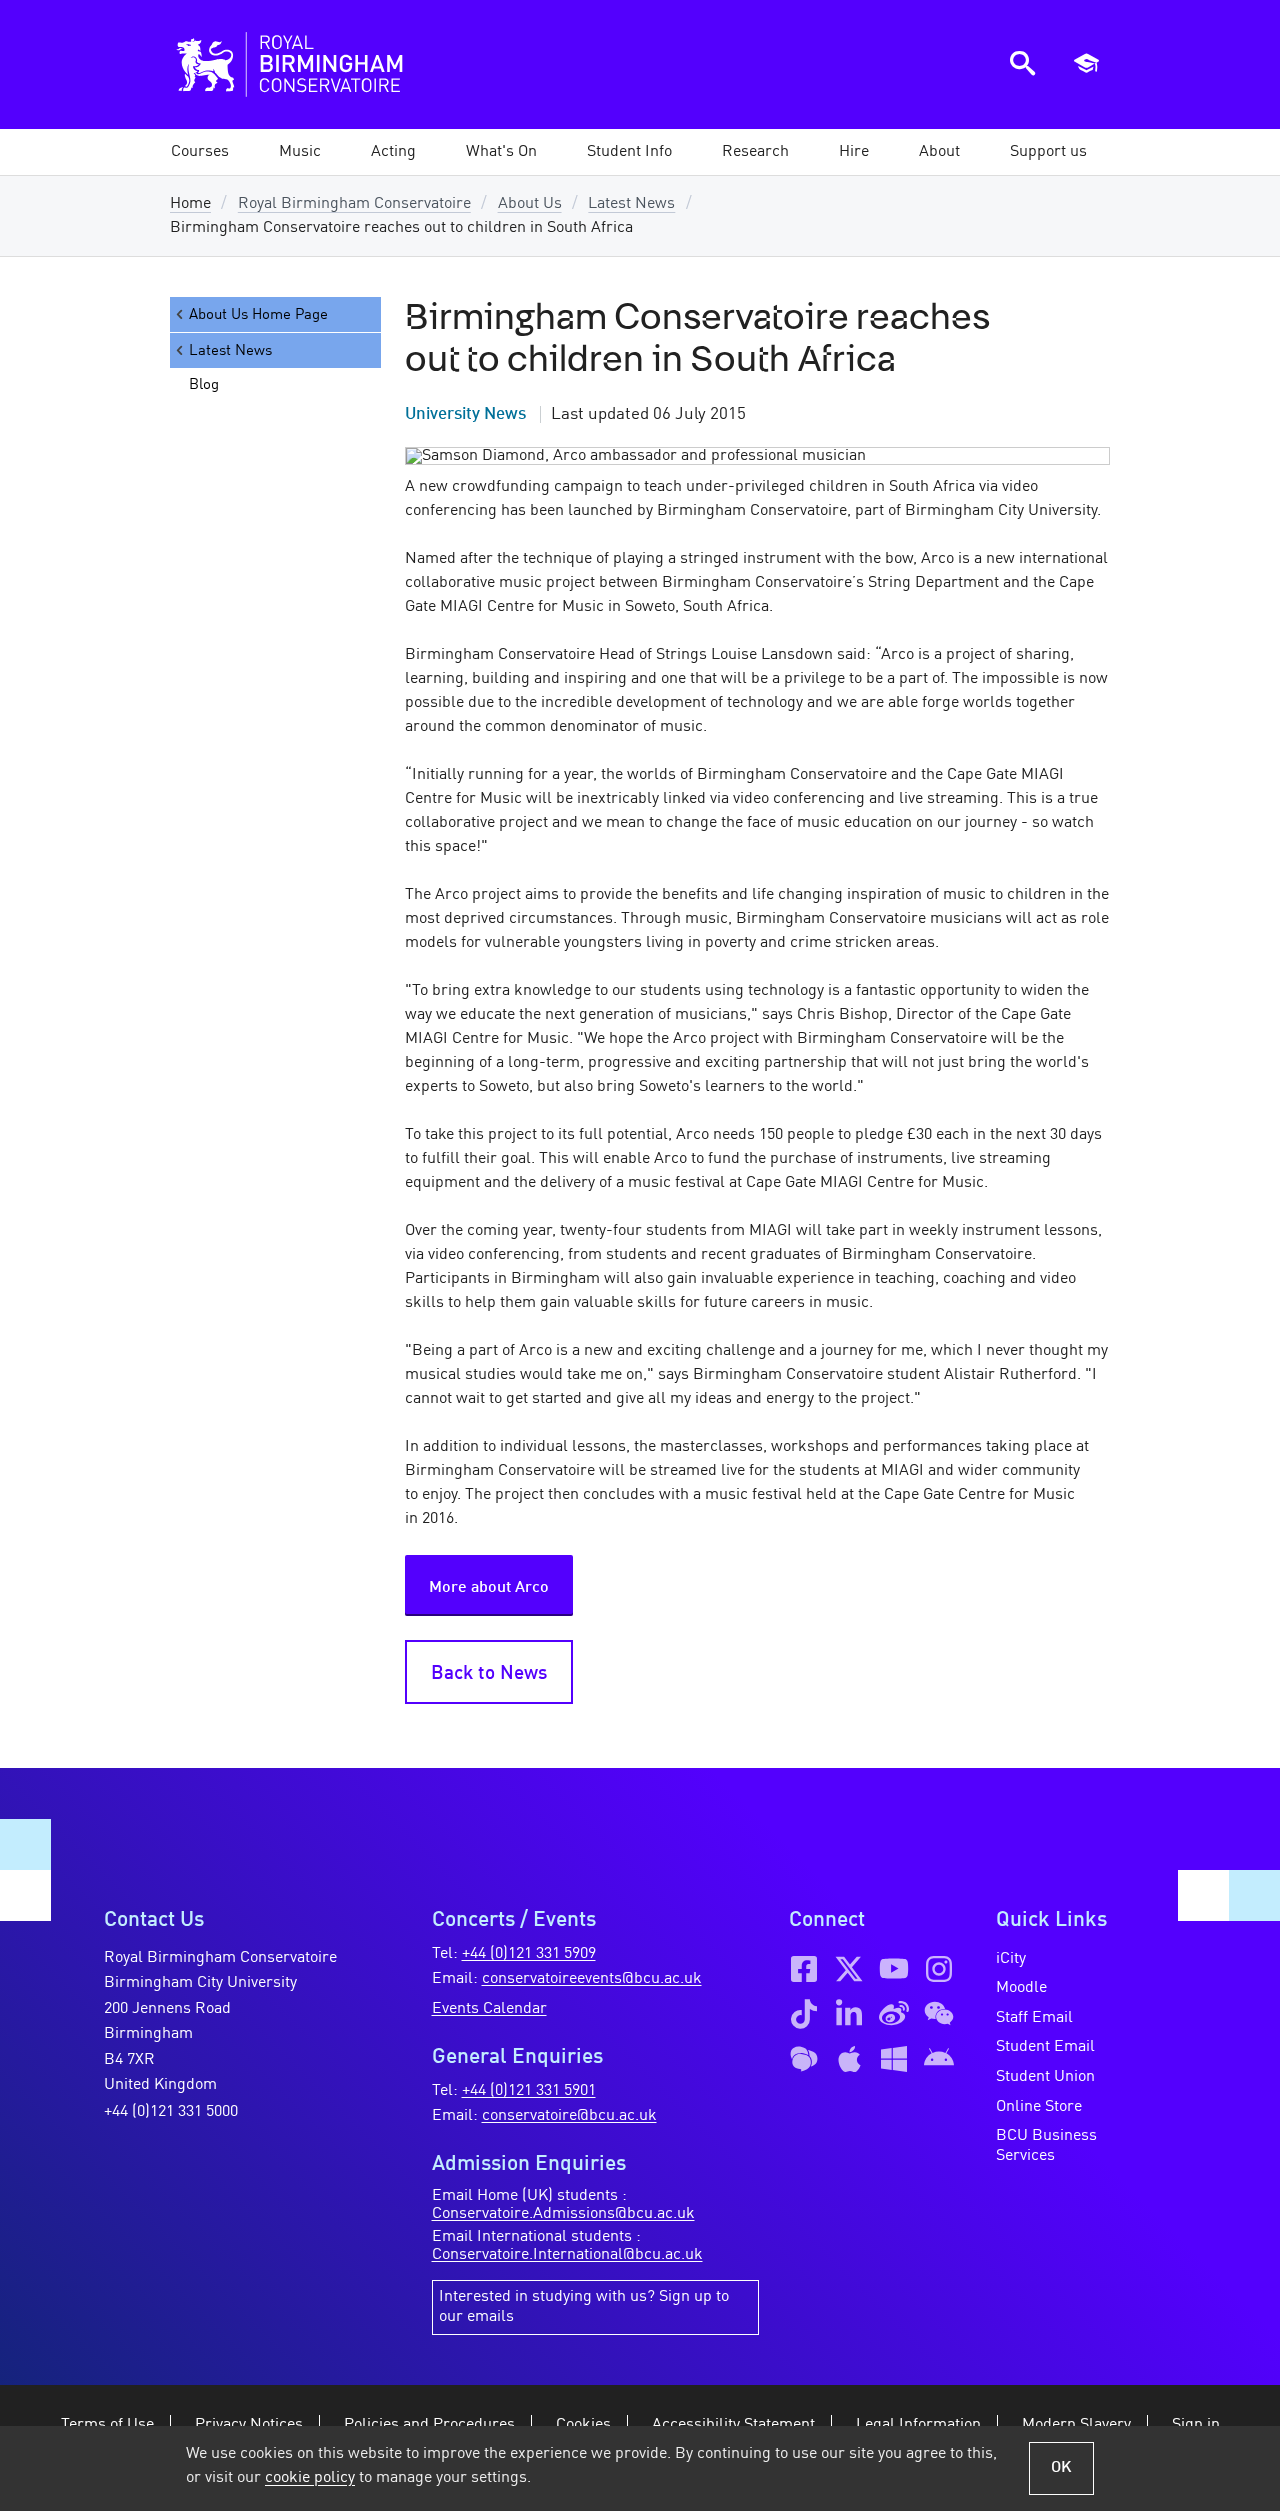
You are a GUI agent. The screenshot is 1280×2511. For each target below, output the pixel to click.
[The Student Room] (804, 2059)
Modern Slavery (1076, 2425)
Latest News (631, 204)
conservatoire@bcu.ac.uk (569, 2116)
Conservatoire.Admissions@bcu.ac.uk (563, 2214)
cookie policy (310, 2478)
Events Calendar (489, 2009)
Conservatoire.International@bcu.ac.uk (567, 2255)
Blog (204, 385)
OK (1061, 2468)
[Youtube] (894, 1969)
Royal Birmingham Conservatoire (354, 204)
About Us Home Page (258, 315)
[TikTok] (804, 2014)
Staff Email (1034, 2018)
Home (190, 204)
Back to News (489, 1674)
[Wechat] (939, 2014)
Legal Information (918, 2425)
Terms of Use (107, 2425)
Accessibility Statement (733, 2425)
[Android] (939, 2059)
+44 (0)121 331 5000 (171, 2112)
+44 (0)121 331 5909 (529, 1954)
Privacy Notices (249, 2425)
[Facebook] (804, 1969)
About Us (530, 204)
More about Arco (489, 1588)
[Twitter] (849, 1969)
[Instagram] (939, 1969)
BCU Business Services (1046, 2146)
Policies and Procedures (429, 2425)
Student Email (1045, 2047)
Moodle (1021, 1988)
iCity (1011, 1959)
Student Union (1045, 2077)
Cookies (583, 2425)
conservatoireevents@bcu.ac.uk (592, 1979)
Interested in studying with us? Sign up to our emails (584, 2307)
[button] (300, 152)
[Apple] (849, 2059)
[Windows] (894, 2059)
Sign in (1196, 2425)
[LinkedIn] (849, 2014)
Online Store (1039, 2107)
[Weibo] (894, 2014)
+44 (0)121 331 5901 (529, 2091)
